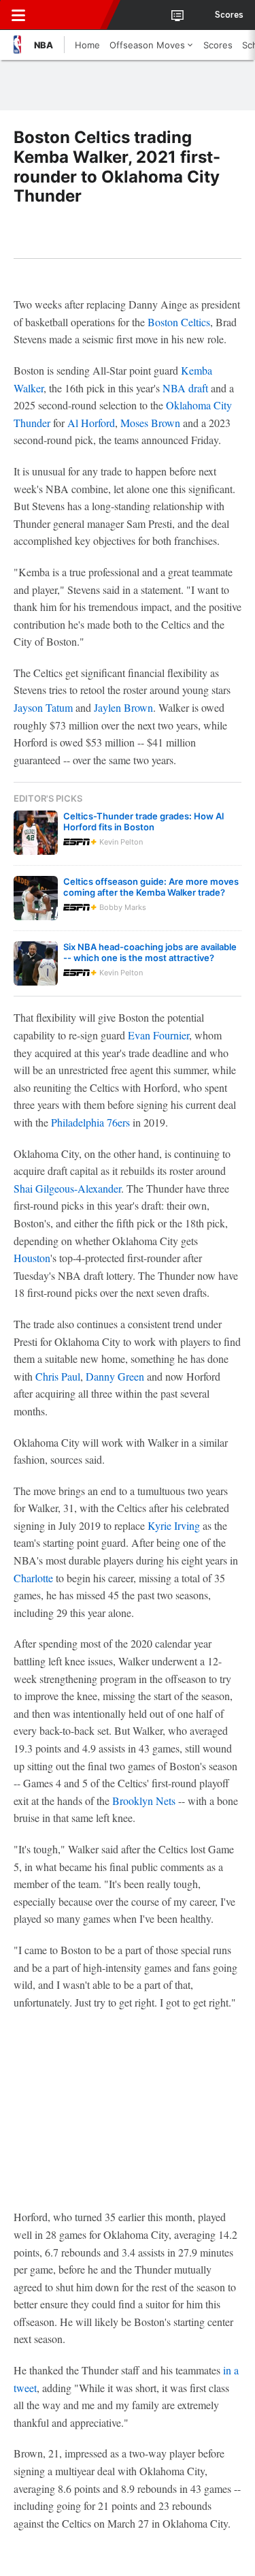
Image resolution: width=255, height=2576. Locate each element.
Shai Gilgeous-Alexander (67, 1188)
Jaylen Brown (123, 707)
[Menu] (18, 15)
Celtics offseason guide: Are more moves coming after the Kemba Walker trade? (151, 887)
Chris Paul (58, 1376)
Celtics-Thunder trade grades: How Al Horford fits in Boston (143, 821)
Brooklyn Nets (144, 1801)
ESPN (73, 15)
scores (229, 15)
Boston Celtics (179, 322)
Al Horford (91, 423)
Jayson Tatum (43, 707)
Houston (32, 1258)
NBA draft (185, 388)
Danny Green (115, 1376)
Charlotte (33, 1578)
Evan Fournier (158, 1035)
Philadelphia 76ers (90, 1122)
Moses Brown (150, 423)
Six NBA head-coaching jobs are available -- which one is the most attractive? (150, 952)
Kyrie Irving (174, 1525)
